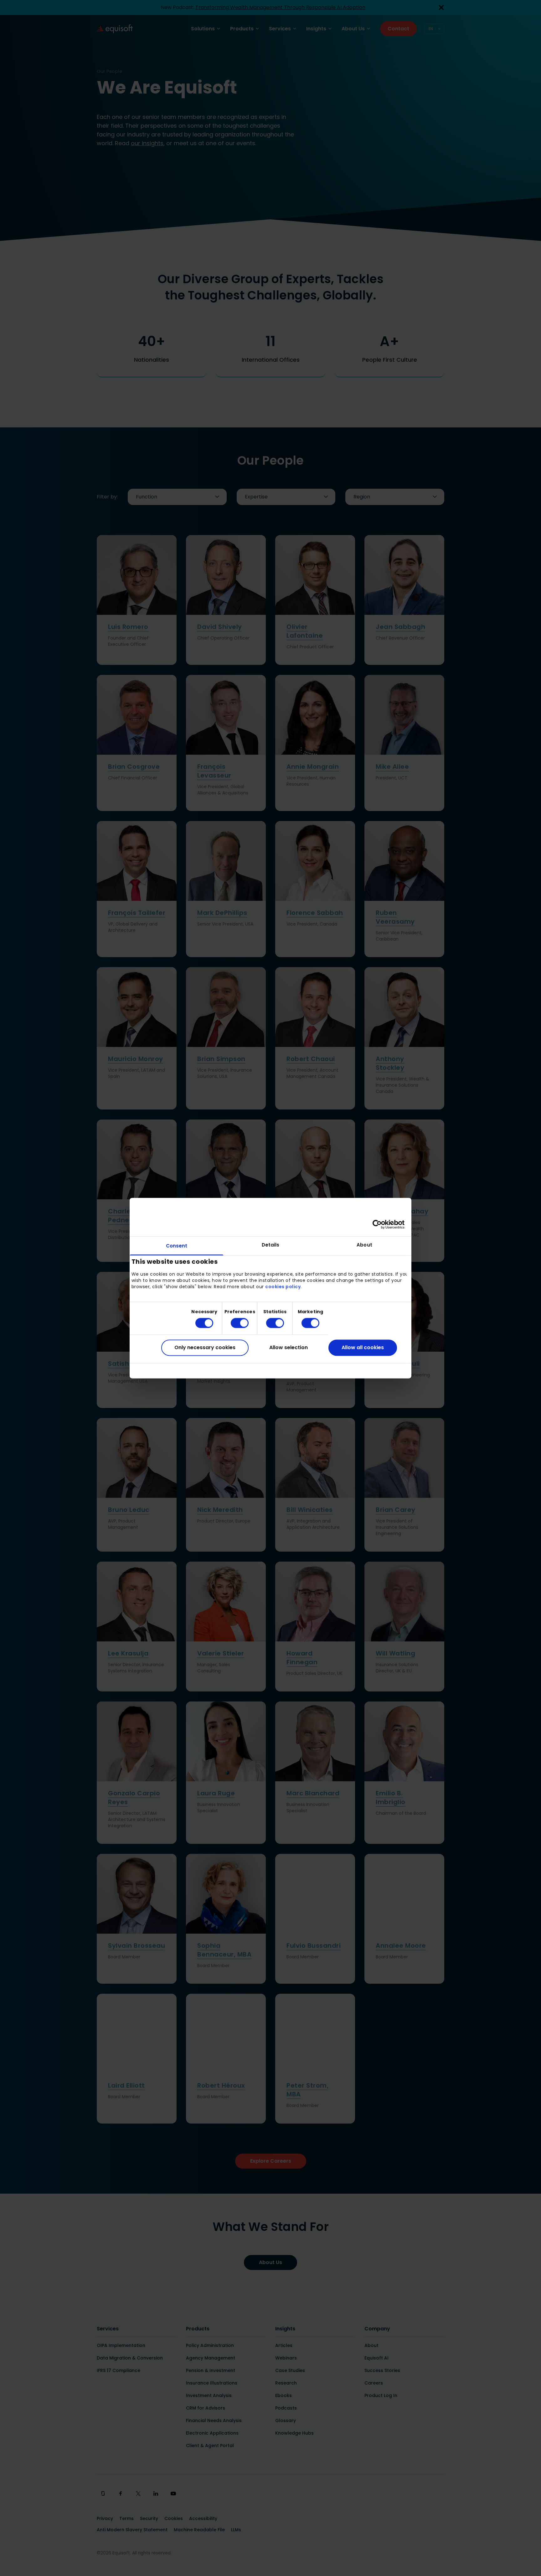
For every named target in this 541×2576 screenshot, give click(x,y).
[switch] (235, 1323)
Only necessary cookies (205, 1348)
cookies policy (283, 1287)
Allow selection (289, 1348)
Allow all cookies (363, 1348)
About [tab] (364, 1245)
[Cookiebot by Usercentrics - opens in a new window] (377, 1224)
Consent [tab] (177, 1246)
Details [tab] (271, 1245)
